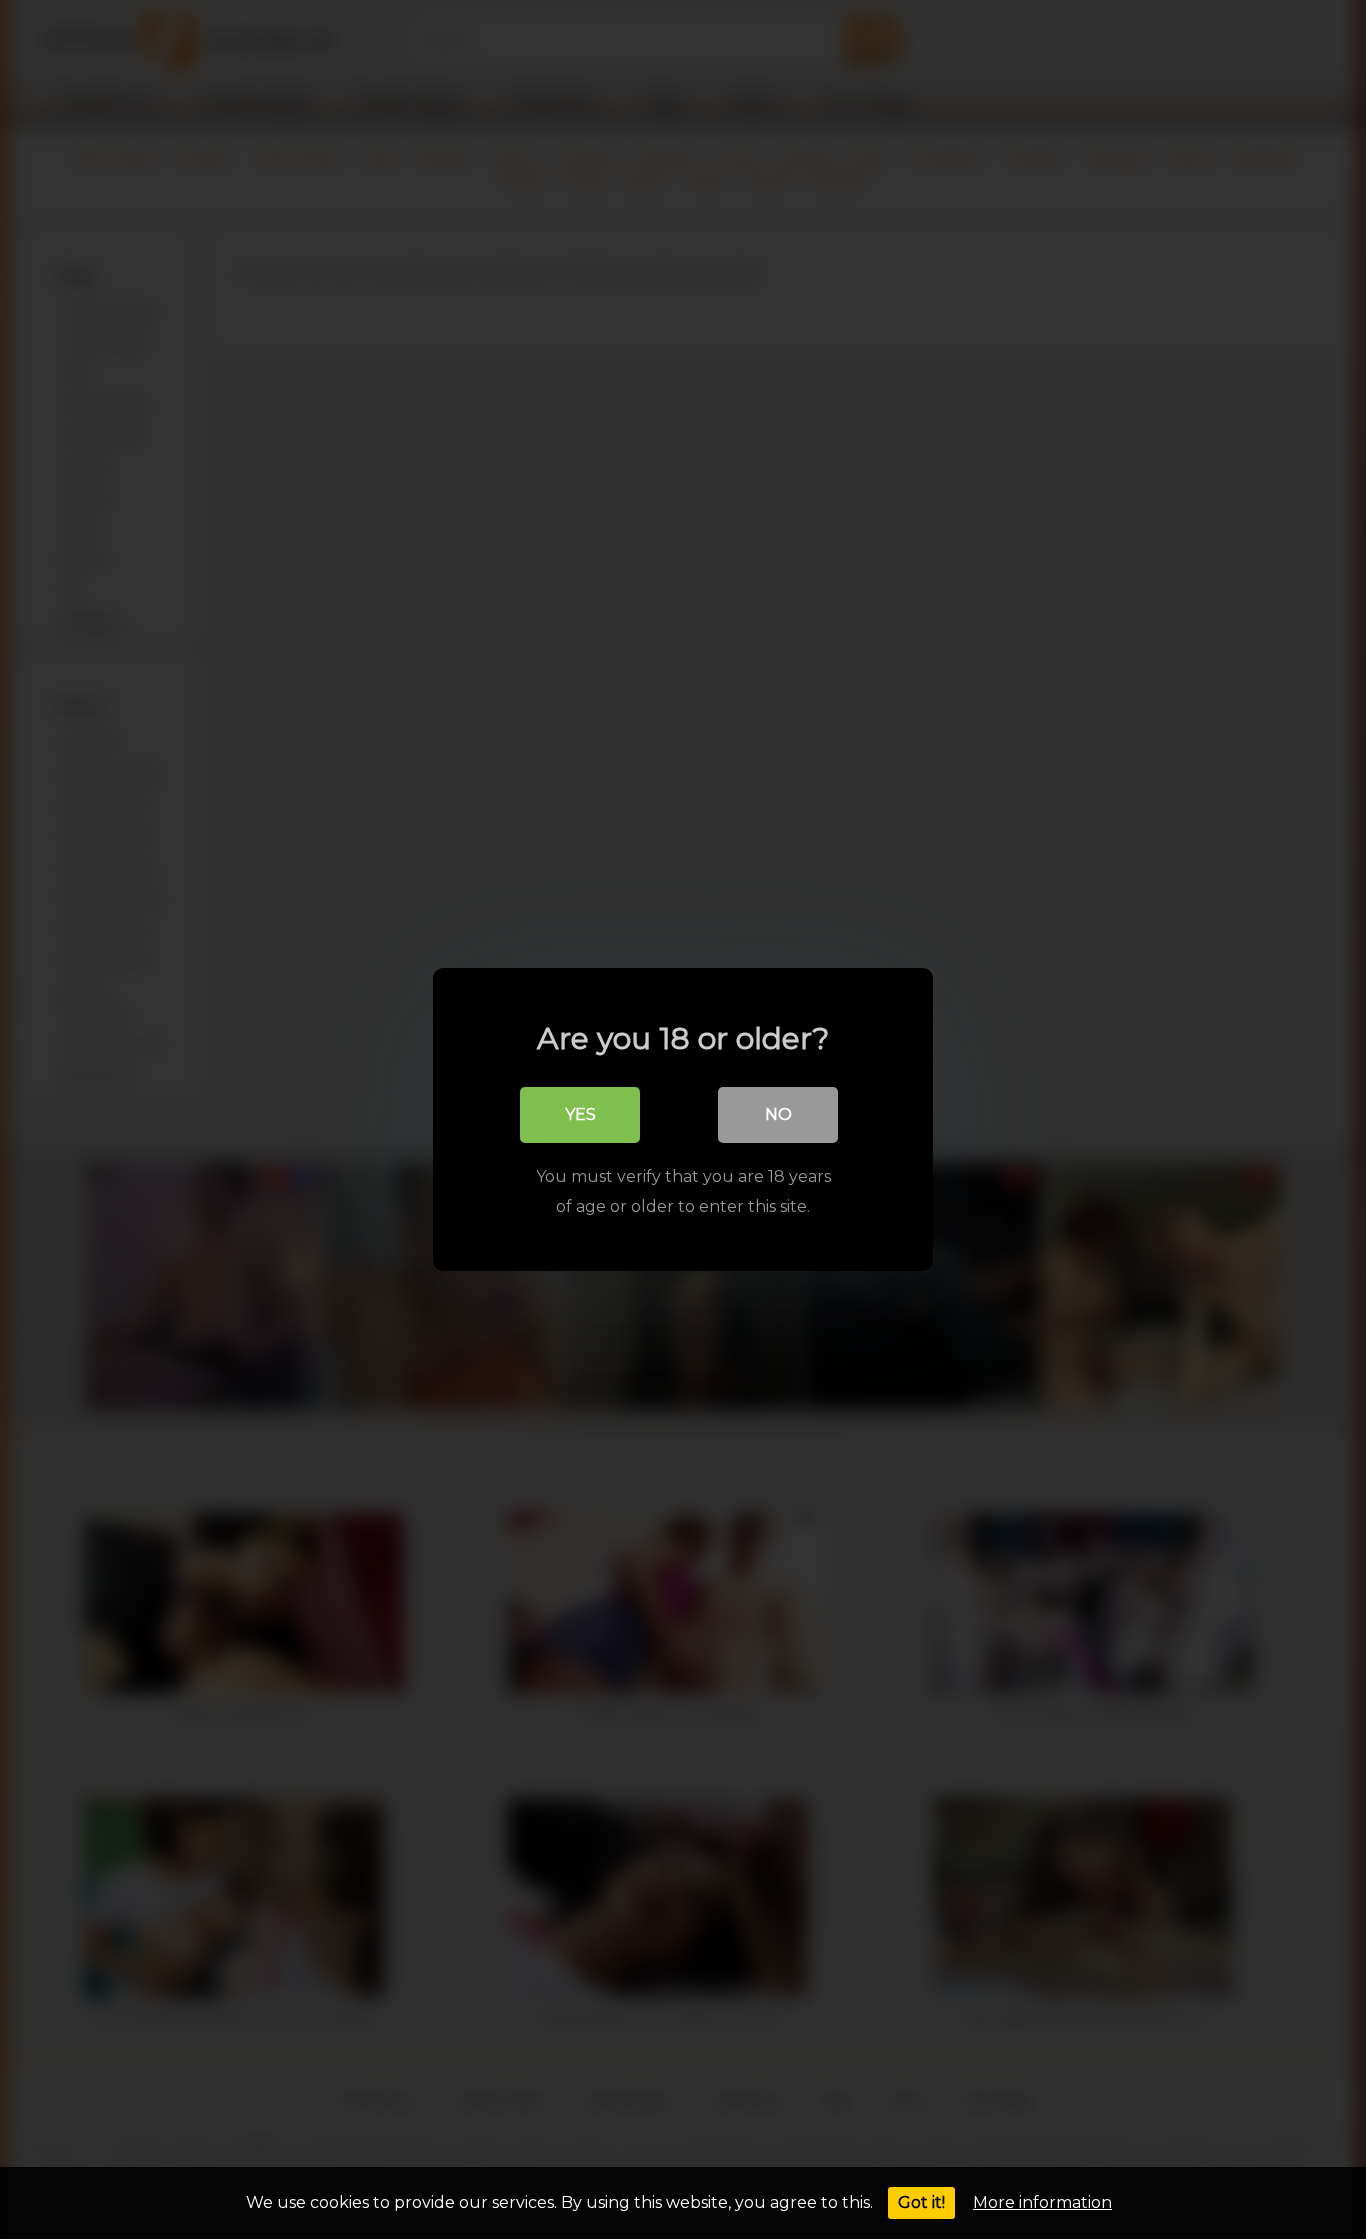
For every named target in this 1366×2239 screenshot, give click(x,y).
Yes (580, 1114)
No (778, 1114)
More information (1042, 2202)
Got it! (921, 2202)
